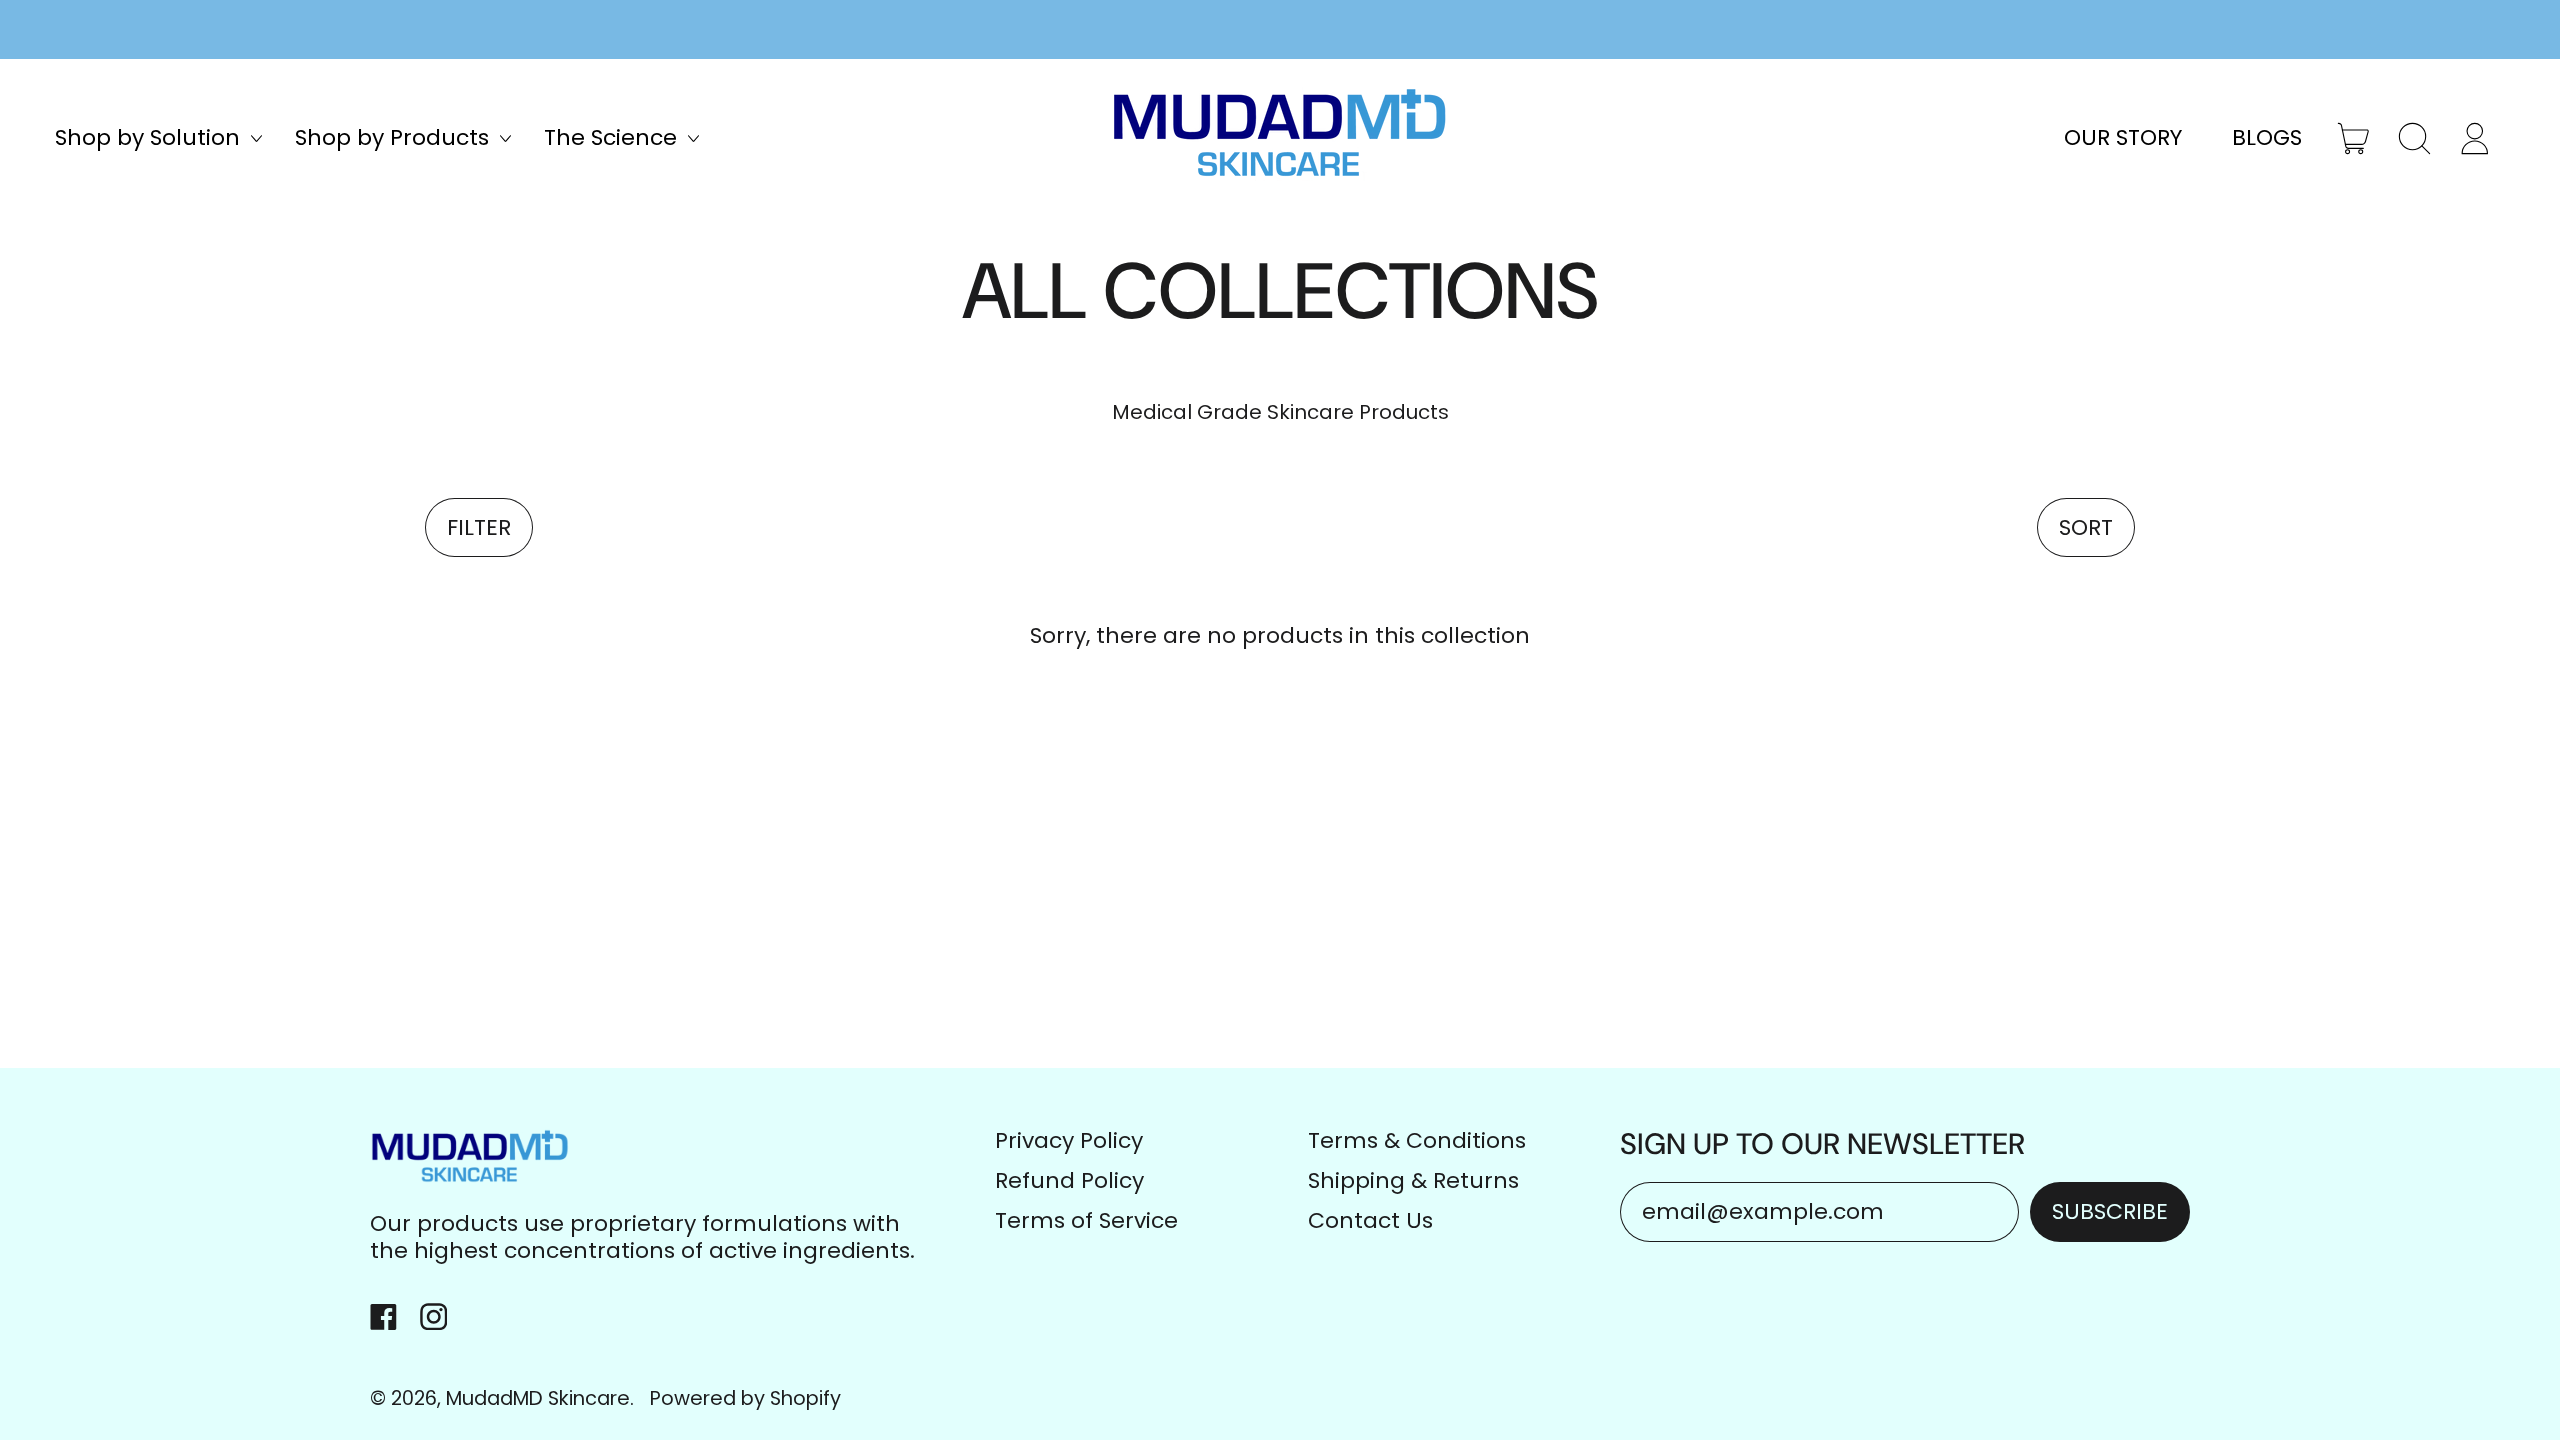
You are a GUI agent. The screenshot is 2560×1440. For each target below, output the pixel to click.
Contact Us (1370, 1220)
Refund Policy (1069, 1180)
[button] (2414, 139)
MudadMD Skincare (538, 1398)
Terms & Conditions (1417, 1140)
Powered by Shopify (745, 1398)
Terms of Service (1086, 1220)
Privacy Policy (1069, 1140)
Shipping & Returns (1413, 1180)
